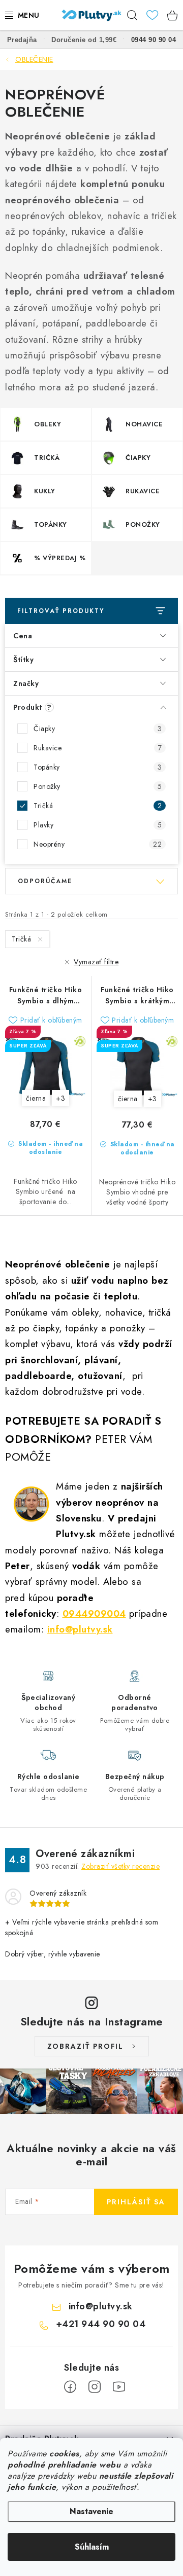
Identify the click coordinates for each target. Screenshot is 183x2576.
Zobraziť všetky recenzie (120, 1866)
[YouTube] (119, 2387)
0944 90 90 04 (154, 40)
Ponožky (98, 786)
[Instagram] (95, 2387)
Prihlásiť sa (136, 2202)
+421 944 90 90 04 (101, 2324)
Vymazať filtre (96, 962)
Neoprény (98, 844)
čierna (36, 1098)
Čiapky (98, 729)
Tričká (98, 806)
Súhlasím (92, 2547)
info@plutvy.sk (80, 1629)
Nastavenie (91, 2511)
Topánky (98, 767)
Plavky (98, 825)
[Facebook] (70, 2387)
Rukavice (98, 748)
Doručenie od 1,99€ (84, 40)
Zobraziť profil (85, 2046)
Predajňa (22, 40)
